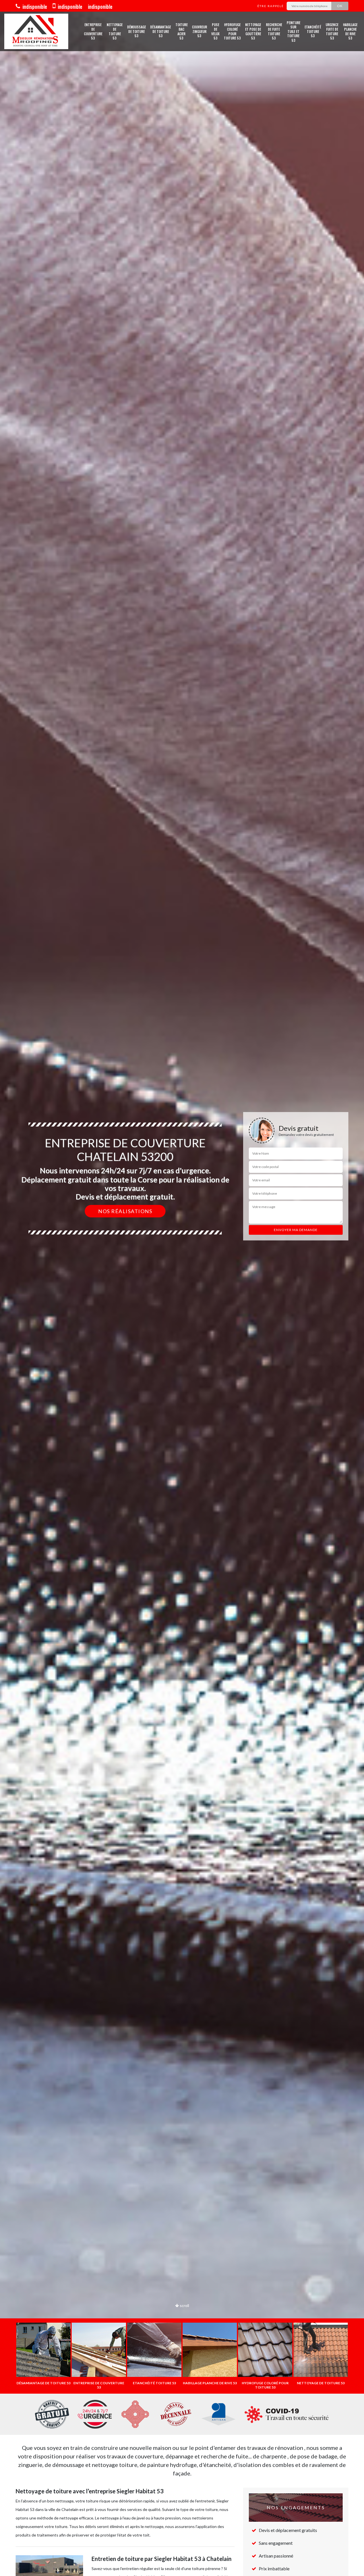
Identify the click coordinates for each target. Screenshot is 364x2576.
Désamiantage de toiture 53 (161, 31)
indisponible (34, 7)
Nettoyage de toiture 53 (115, 31)
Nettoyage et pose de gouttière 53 (253, 31)
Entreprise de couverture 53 (93, 31)
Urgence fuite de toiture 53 (332, 31)
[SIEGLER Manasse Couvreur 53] (36, 31)
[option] (182, 1288)
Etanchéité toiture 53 (313, 31)
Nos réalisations (125, 1211)
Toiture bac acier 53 (182, 31)
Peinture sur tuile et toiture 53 (293, 32)
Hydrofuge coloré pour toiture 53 (232, 31)
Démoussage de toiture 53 (136, 31)
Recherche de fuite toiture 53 (274, 31)
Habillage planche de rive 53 (350, 31)
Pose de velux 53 (215, 31)
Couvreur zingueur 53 (199, 31)
